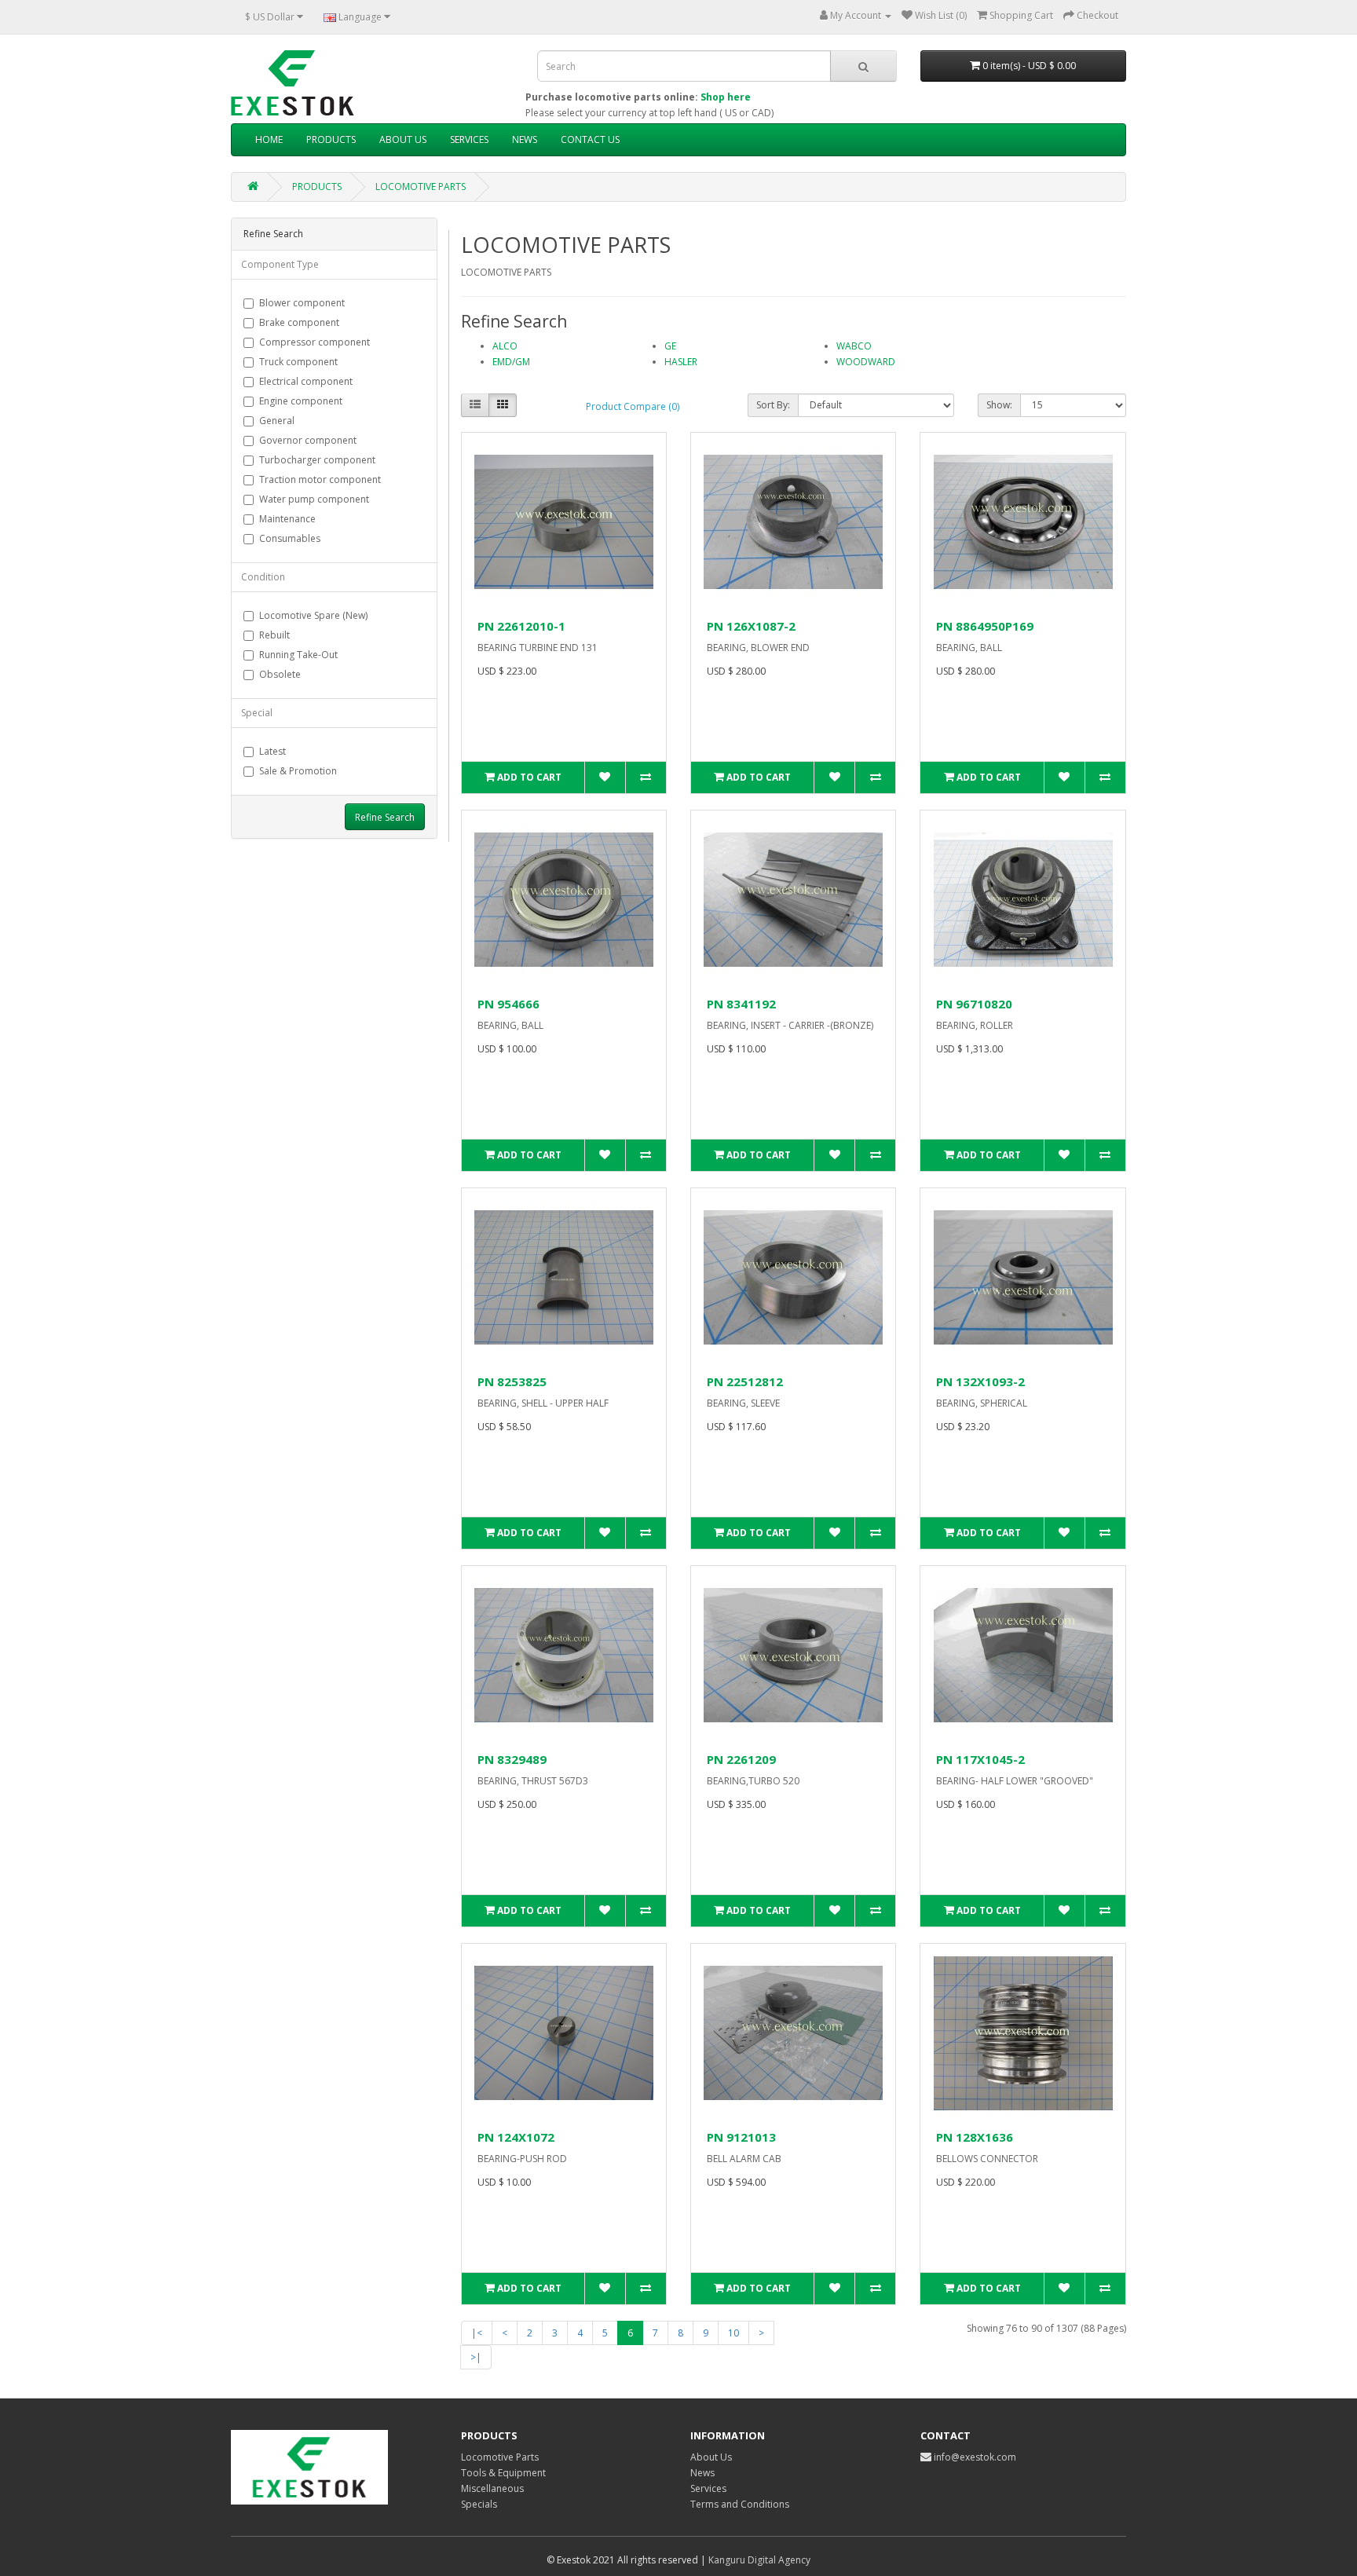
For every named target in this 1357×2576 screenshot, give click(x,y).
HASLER (681, 362)
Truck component (298, 362)
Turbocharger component (317, 460)
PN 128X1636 (975, 2137)
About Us (711, 2457)
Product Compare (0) (633, 406)
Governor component (308, 440)
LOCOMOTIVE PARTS (421, 187)
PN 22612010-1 (521, 626)
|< (477, 2333)
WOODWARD (866, 362)
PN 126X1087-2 (751, 626)
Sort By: (773, 405)
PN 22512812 (745, 1381)
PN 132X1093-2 (980, 1381)
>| (476, 2357)
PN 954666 (508, 1004)
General (277, 421)
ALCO (505, 346)
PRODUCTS (331, 139)
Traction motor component (320, 479)
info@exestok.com (975, 2457)
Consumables (290, 538)
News (702, 2473)
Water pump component (314, 499)
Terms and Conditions (740, 2504)
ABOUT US (403, 139)
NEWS (525, 139)
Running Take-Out (298, 655)
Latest (272, 751)
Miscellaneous (492, 2488)
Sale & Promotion (298, 771)
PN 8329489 (512, 1759)
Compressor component (315, 342)
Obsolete (280, 674)
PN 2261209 (741, 1759)
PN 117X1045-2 (980, 1759)
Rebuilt (274, 635)
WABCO (854, 346)
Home (269, 139)
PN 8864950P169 (985, 626)
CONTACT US (590, 139)
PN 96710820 (974, 1004)
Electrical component (306, 381)
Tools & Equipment (503, 2473)
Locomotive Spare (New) (313, 615)
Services (708, 2488)
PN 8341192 (741, 1004)
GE (670, 346)
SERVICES (469, 139)
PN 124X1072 (516, 2137)
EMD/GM (511, 362)
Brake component (299, 322)
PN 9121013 (741, 2137)
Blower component (302, 303)
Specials (479, 2504)
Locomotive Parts (500, 2457)
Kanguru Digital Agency (759, 2560)
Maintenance (287, 519)
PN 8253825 (512, 1381)
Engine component (301, 401)
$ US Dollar (271, 17)
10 (733, 2333)
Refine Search (385, 817)
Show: (999, 405)
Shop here (726, 97)
